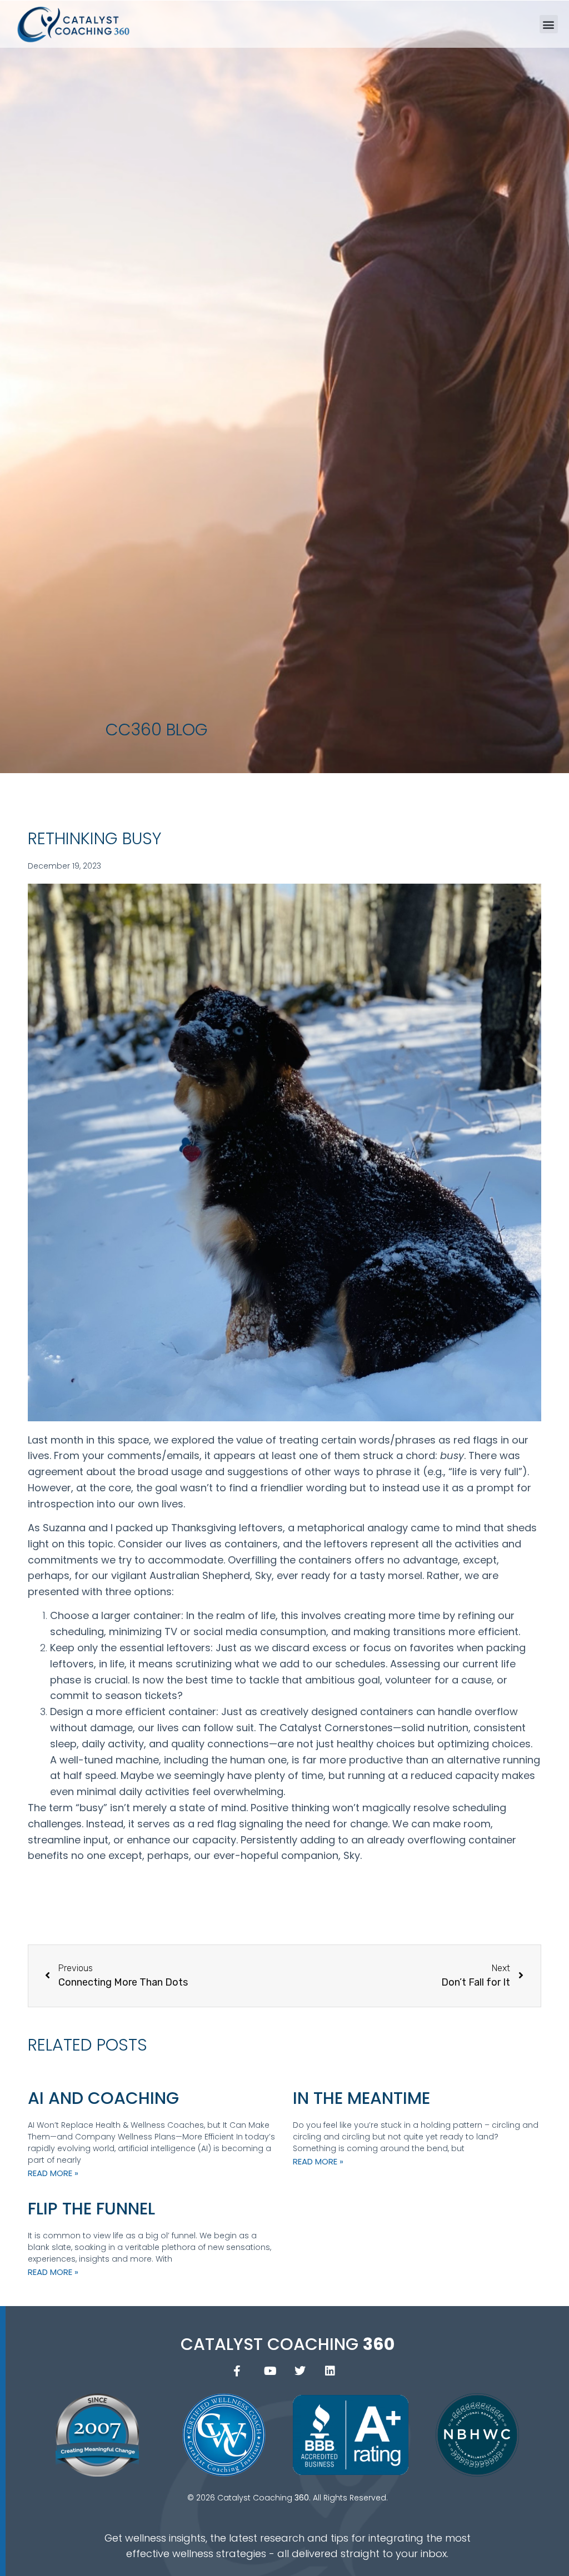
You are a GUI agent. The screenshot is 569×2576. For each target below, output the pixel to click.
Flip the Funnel (91, 2209)
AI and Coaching (103, 2098)
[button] (549, 24)
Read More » (53, 2173)
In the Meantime (361, 2098)
